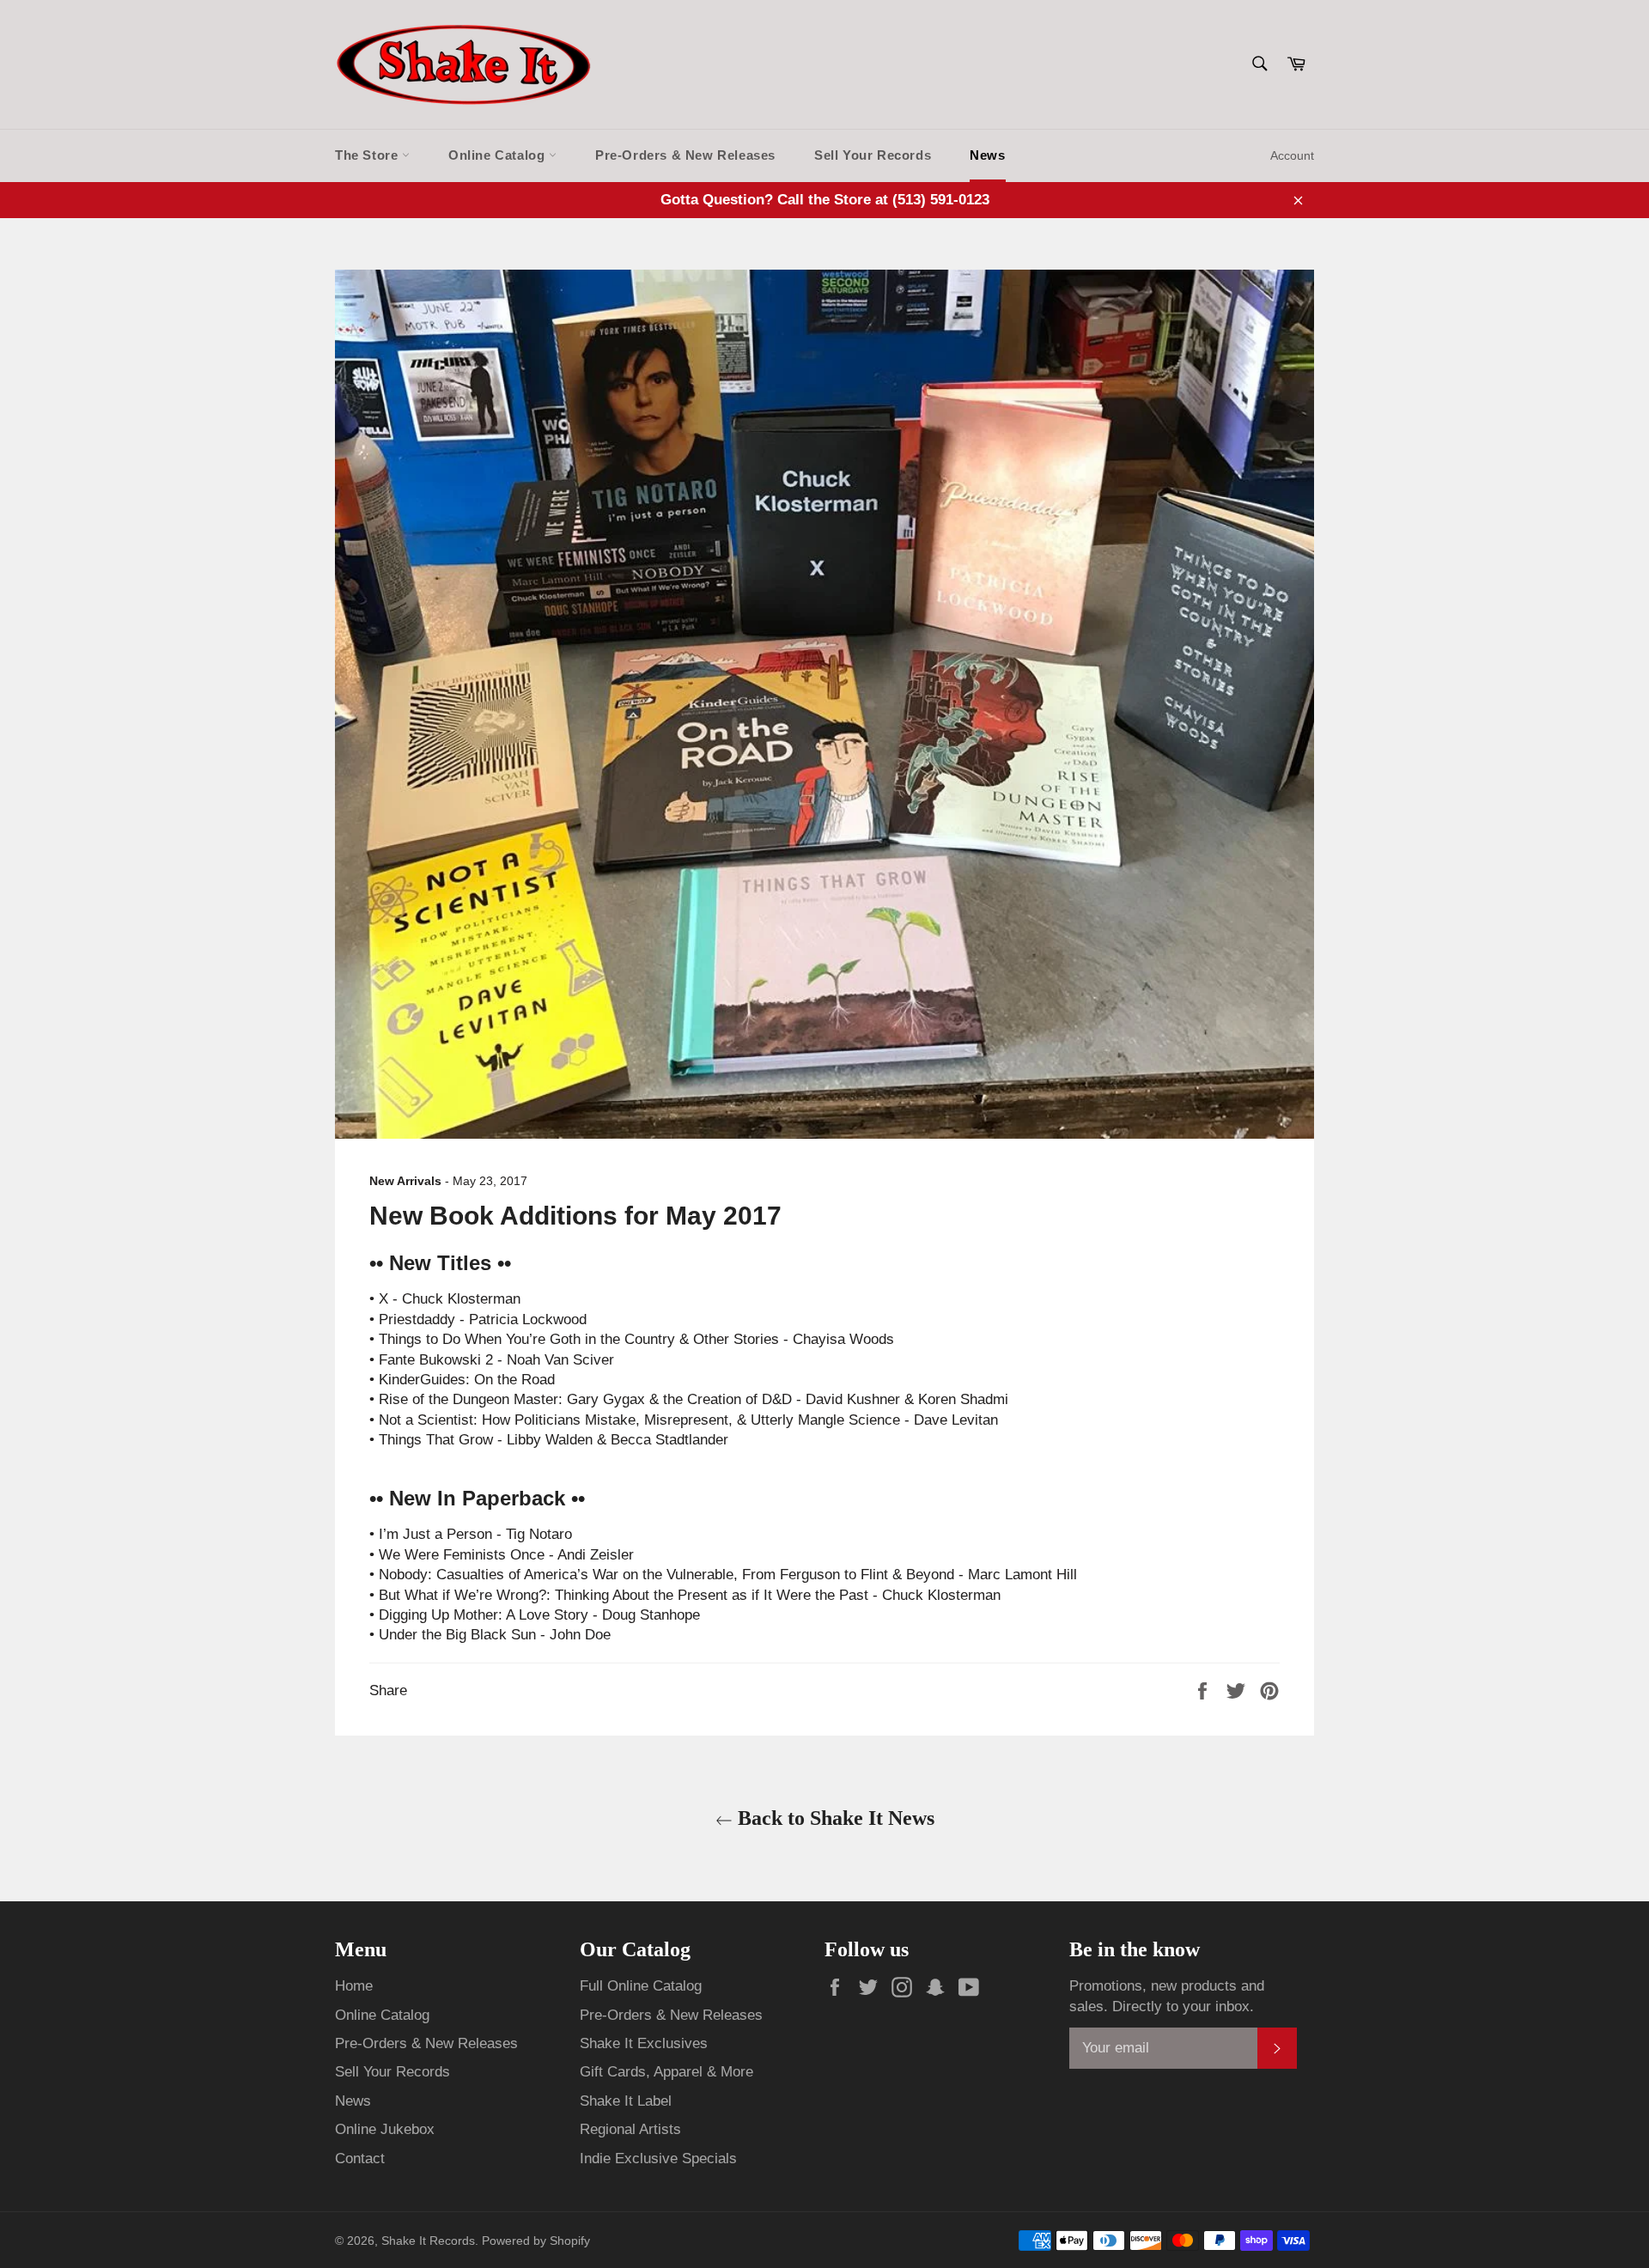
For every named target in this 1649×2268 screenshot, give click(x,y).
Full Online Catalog (641, 1986)
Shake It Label (626, 2101)
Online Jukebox (385, 2129)
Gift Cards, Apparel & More (666, 2072)
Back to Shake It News (834, 1818)
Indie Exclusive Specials (658, 2159)
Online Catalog (499, 155)
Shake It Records (428, 2241)
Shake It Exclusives (644, 2043)
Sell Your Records (873, 155)
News (987, 155)
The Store (368, 155)
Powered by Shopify (536, 2241)
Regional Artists (630, 2129)
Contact (360, 2159)
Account (1292, 155)
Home (354, 1986)
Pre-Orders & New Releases (685, 155)
